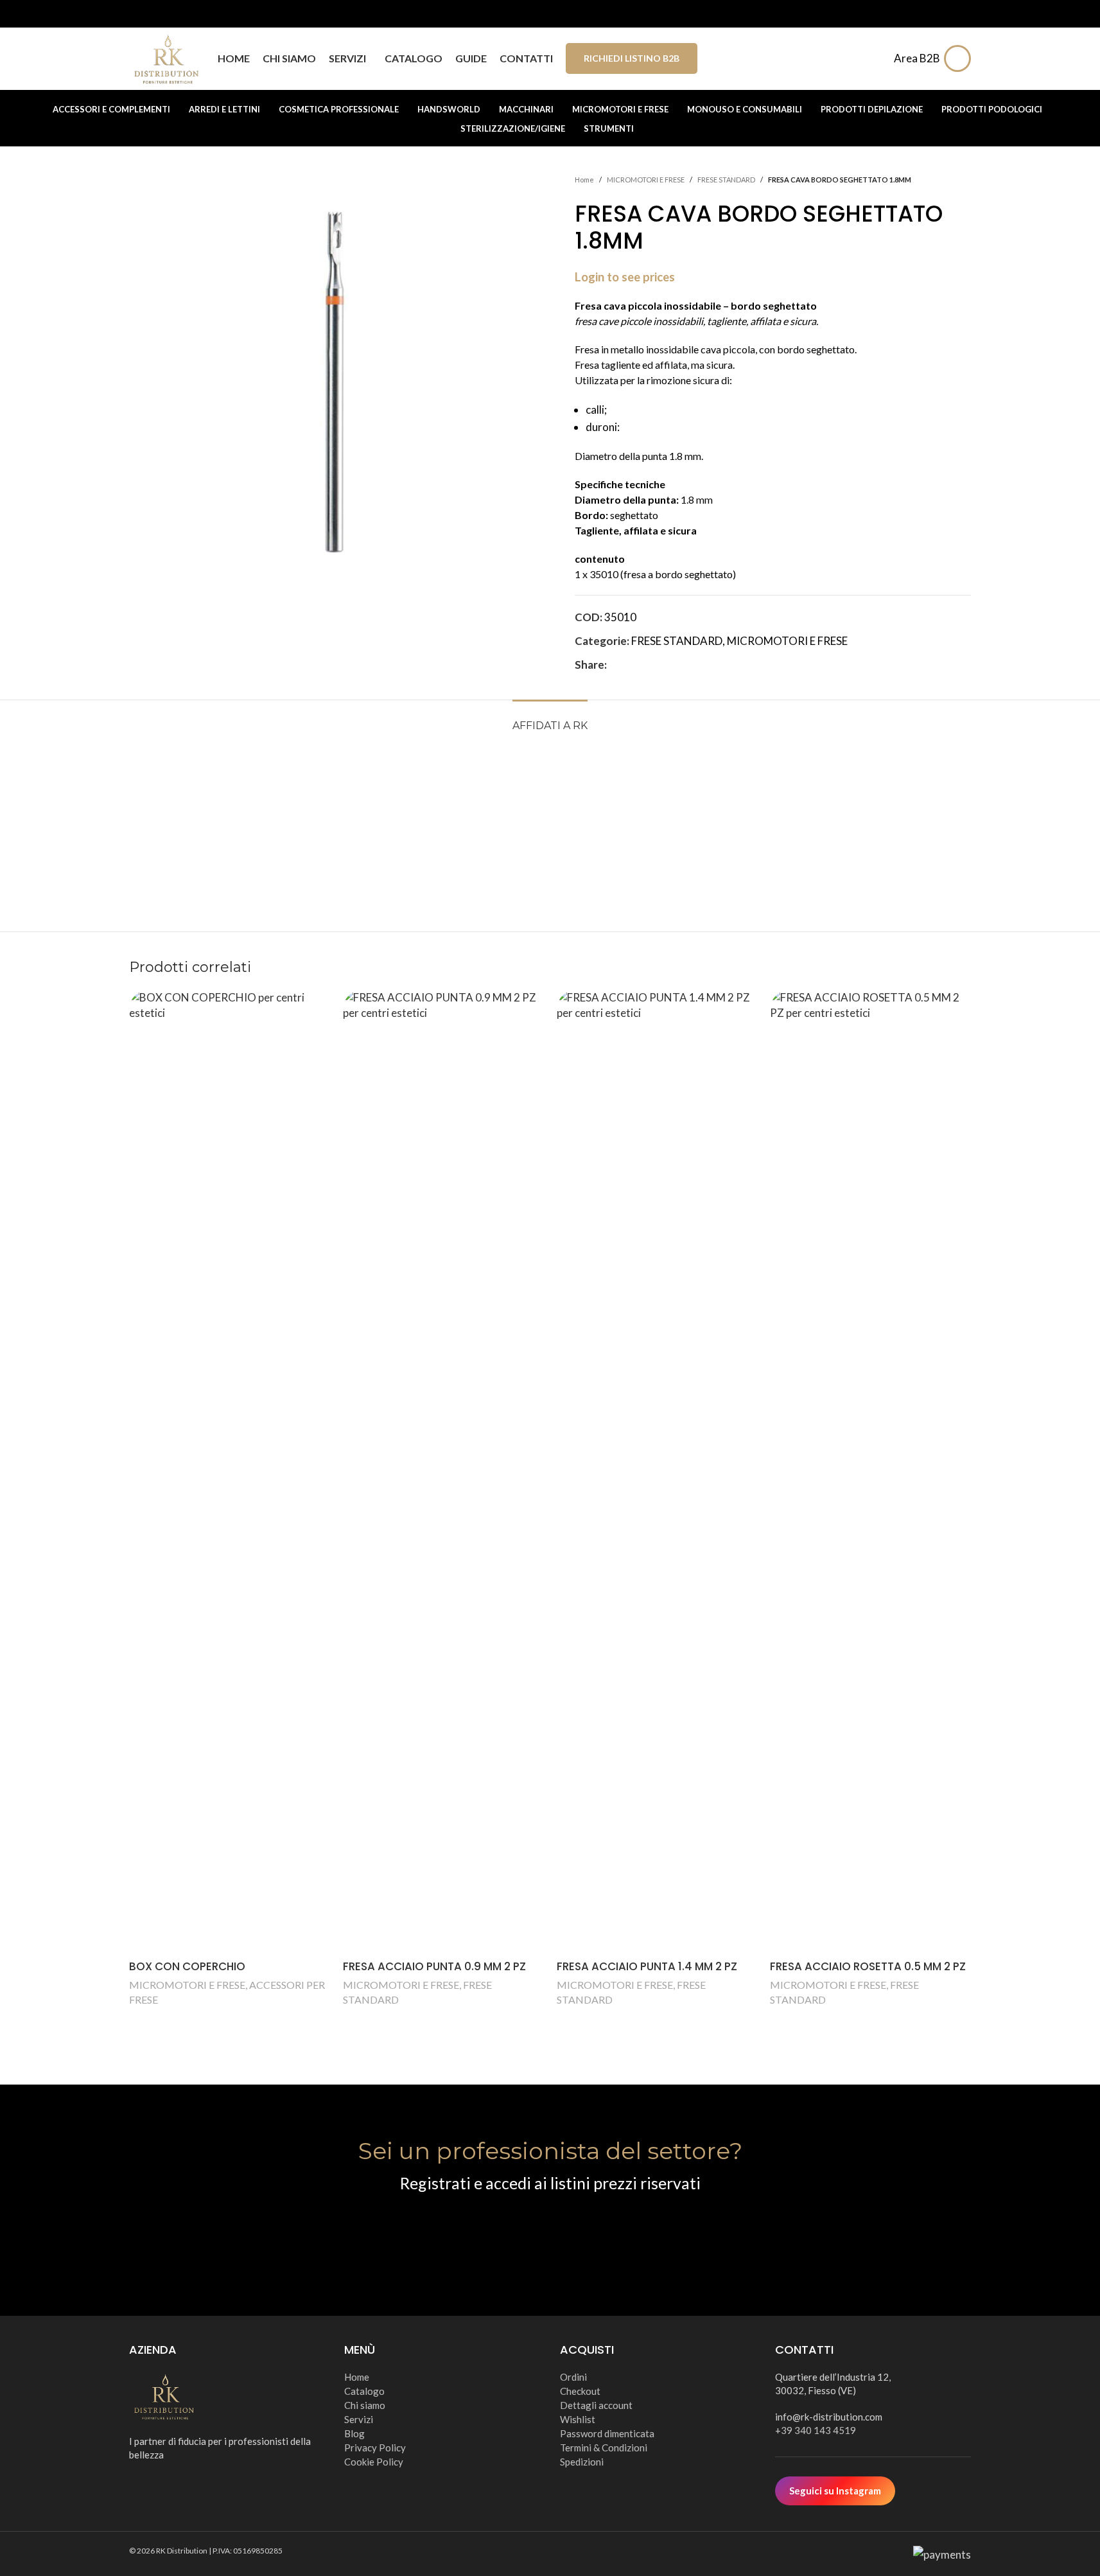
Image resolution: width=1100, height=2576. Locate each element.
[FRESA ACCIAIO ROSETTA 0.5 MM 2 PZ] (870, 1472)
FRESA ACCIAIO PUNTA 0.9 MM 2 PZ (434, 1966)
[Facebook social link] (615, 665)
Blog (354, 2433)
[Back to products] (948, 180)
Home (584, 180)
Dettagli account (596, 2405)
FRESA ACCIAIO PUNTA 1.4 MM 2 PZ (647, 1966)
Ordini (573, 2377)
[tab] (550, 719)
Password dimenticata (607, 2433)
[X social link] (630, 665)
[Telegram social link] (692, 665)
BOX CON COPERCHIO (187, 1966)
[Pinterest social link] (645, 665)
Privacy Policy (375, 2448)
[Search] (876, 58)
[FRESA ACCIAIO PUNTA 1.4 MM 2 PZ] (657, 1472)
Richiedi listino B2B (632, 58)
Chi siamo (365, 2405)
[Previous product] (932, 180)
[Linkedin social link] (661, 665)
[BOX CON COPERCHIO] (230, 1472)
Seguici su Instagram (835, 2491)
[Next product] (963, 180)
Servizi (359, 2419)
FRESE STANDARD (726, 180)
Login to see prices (625, 277)
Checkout (580, 2391)
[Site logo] (167, 57)
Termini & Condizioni (604, 2448)
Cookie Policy (374, 2462)
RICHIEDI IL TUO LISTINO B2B (550, 2232)
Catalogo (364, 2391)
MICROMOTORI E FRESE (646, 180)
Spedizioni (582, 2462)
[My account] (961, 58)
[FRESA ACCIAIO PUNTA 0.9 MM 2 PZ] (443, 1472)
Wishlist (578, 2419)
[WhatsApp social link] (676, 665)
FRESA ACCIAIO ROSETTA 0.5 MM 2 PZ (868, 1966)
